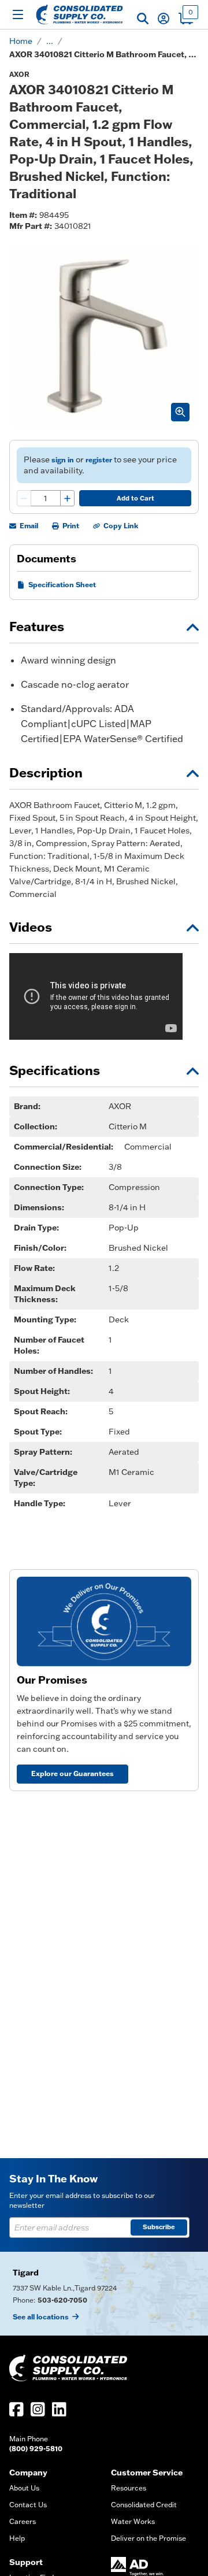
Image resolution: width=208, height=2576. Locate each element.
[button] (143, 18)
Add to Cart (135, 498)
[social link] (16, 2409)
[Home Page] (79, 14)
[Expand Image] (180, 412)
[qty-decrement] (24, 498)
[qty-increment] (67, 498)
